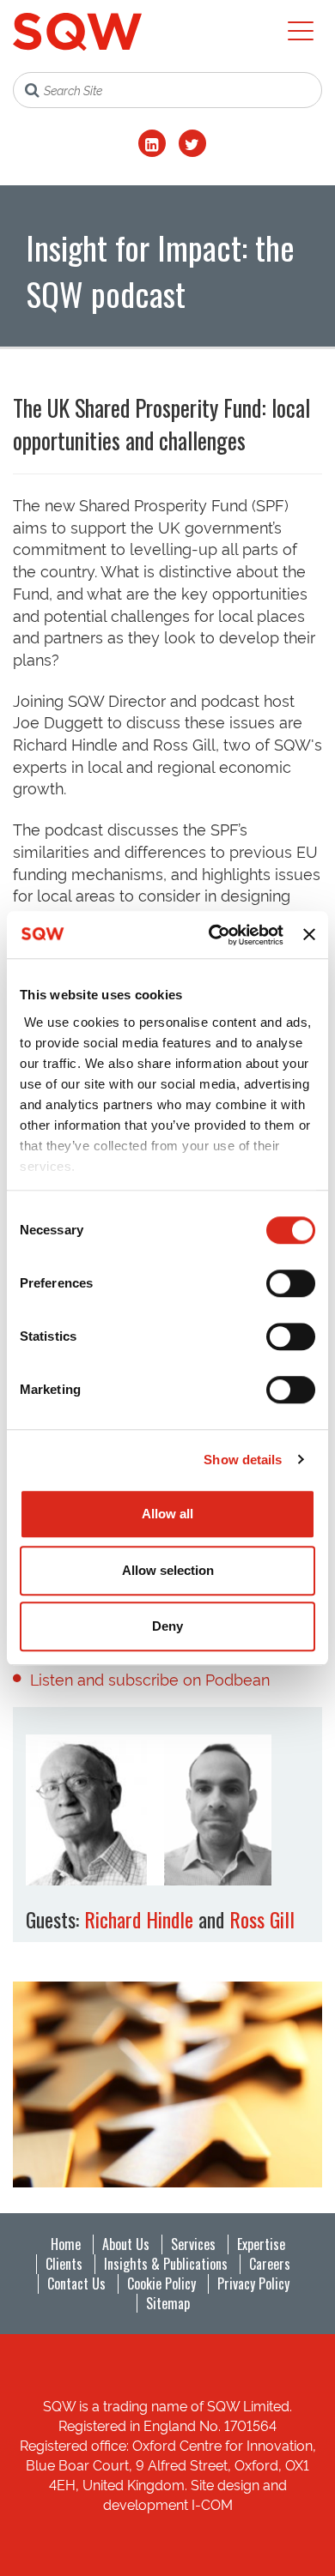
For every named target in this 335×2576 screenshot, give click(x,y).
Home (66, 2244)
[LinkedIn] (152, 143)
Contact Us (76, 2283)
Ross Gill (262, 1919)
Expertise (261, 2244)
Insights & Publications (166, 2264)
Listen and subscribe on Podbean (150, 1678)
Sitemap (168, 2303)
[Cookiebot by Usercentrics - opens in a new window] (213, 935)
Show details (243, 1460)
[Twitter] (192, 143)
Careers (270, 2264)
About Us (126, 2244)
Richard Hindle (139, 1919)
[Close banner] (309, 935)
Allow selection (168, 1570)
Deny (167, 1626)
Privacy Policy (253, 2283)
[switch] (291, 1283)
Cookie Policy (161, 2283)
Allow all (167, 1514)
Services (193, 2244)
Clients (64, 2264)
